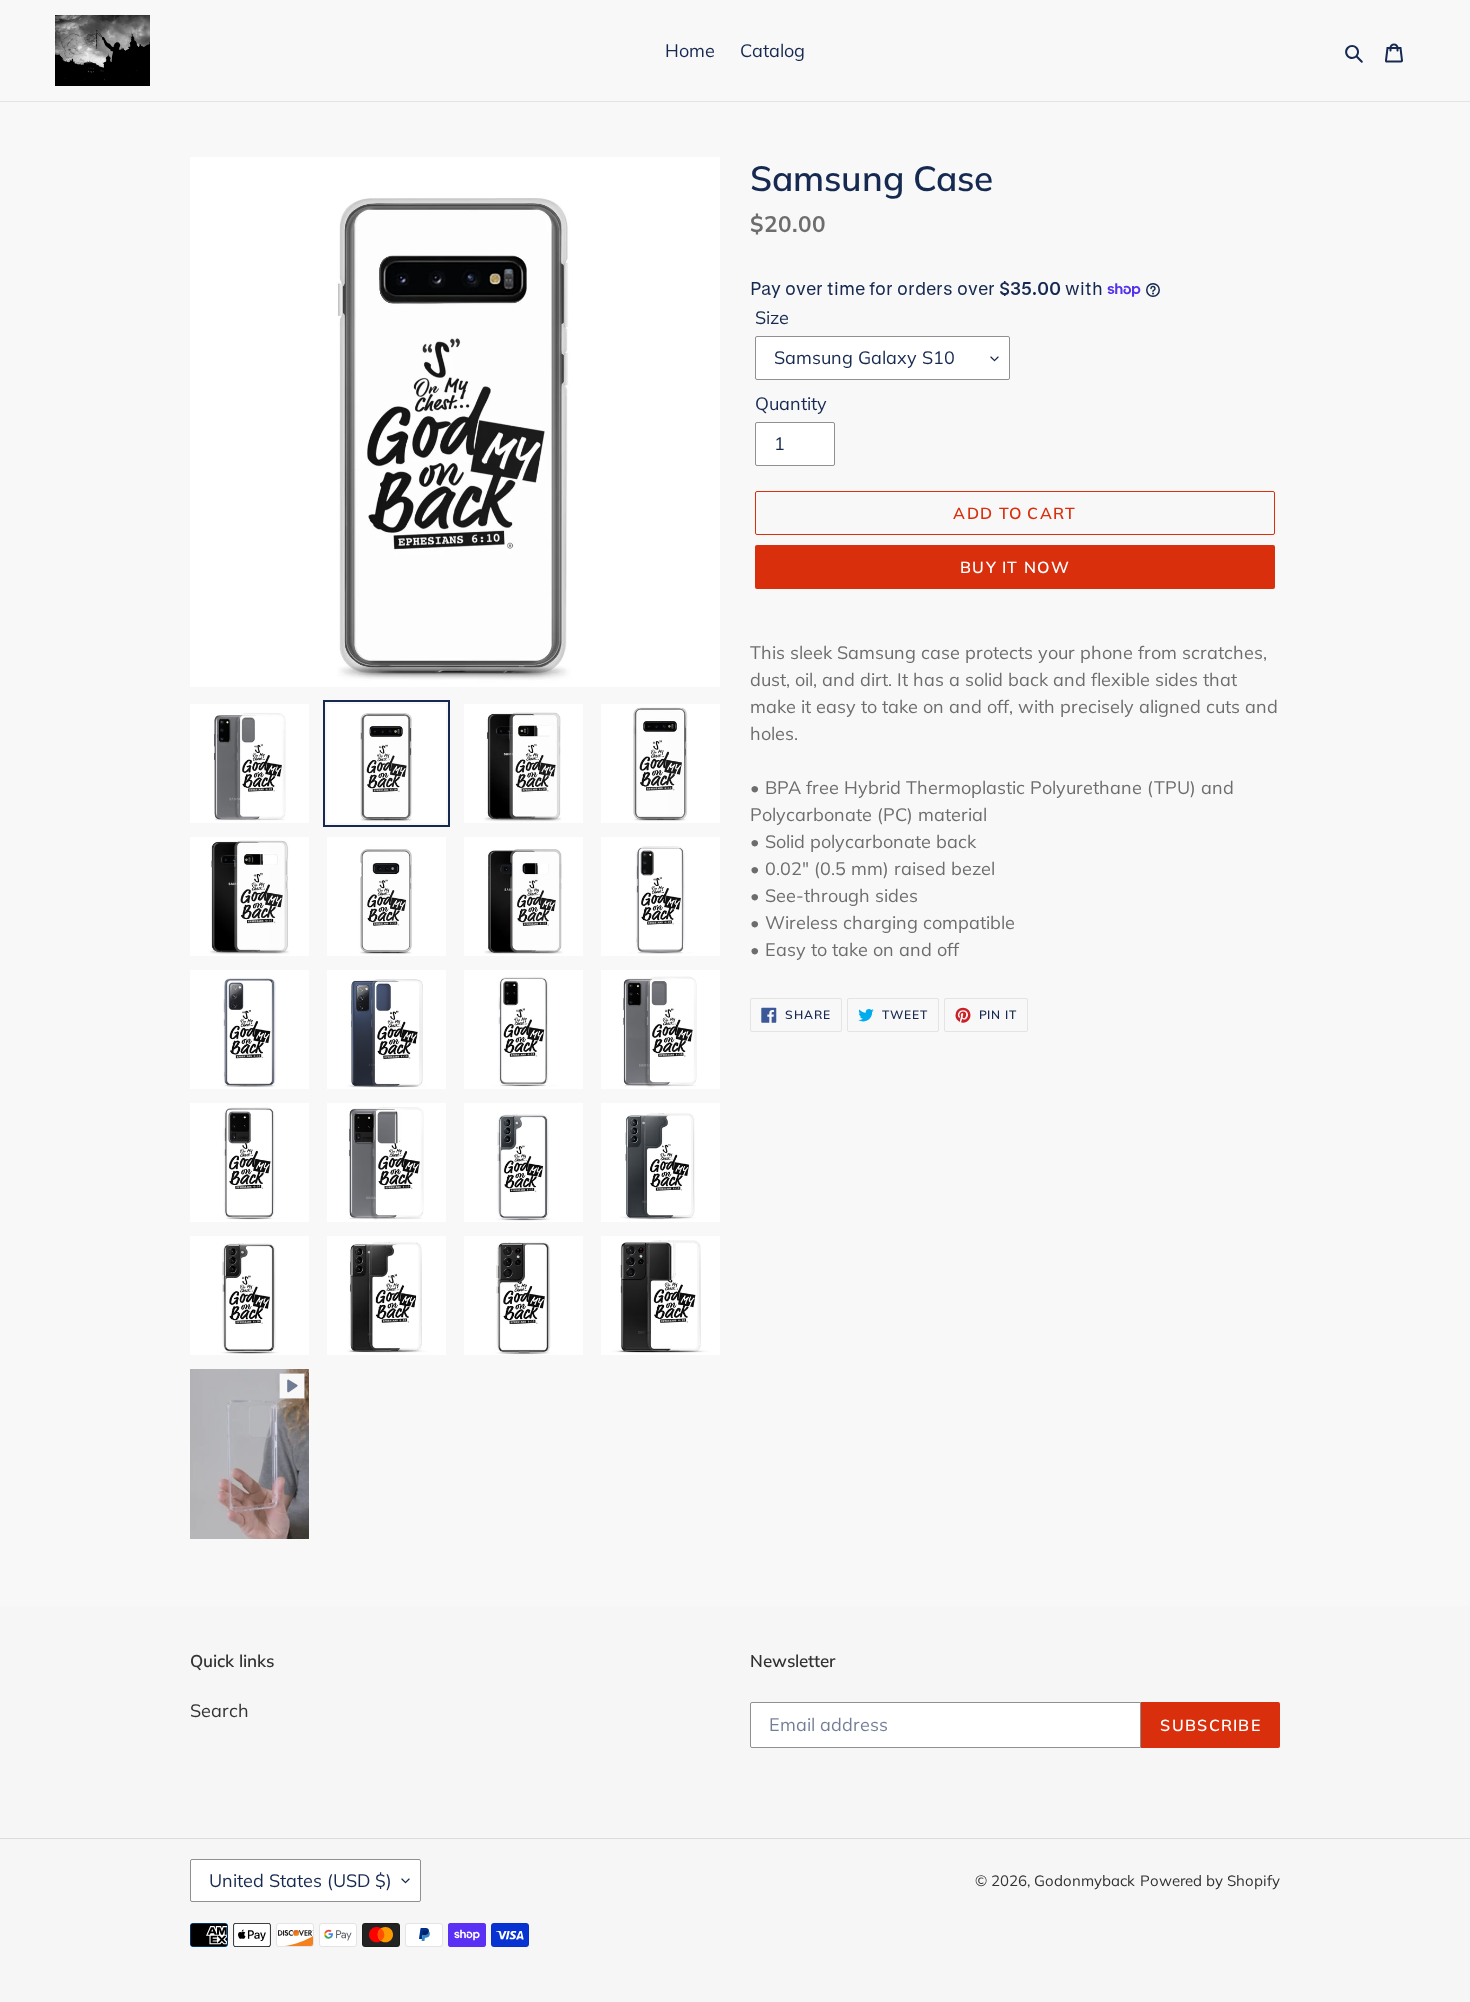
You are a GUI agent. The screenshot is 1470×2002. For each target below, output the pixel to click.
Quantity (791, 403)
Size (772, 317)
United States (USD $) (300, 1880)
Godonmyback (1084, 1880)
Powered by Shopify (1210, 1880)
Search (219, 1710)
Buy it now (1015, 567)
